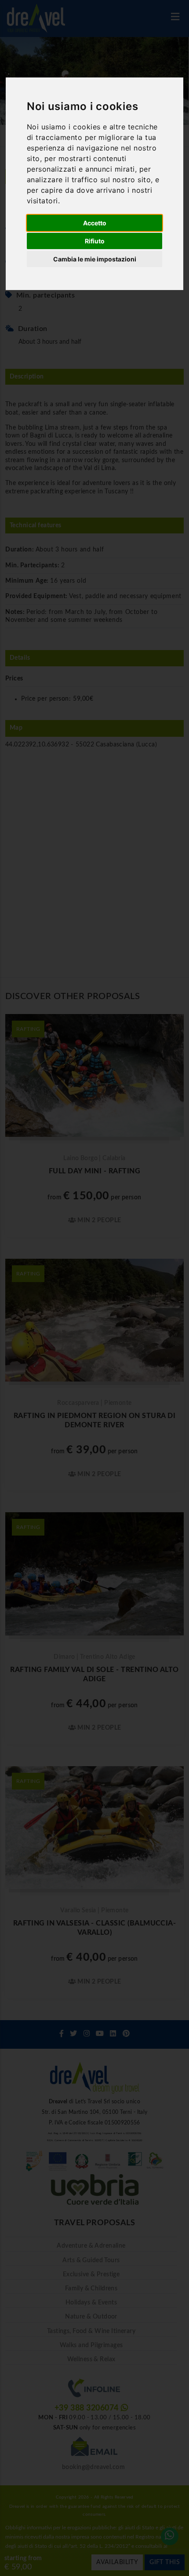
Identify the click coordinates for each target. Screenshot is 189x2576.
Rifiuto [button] (95, 241)
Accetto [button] (95, 223)
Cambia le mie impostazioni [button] (95, 259)
